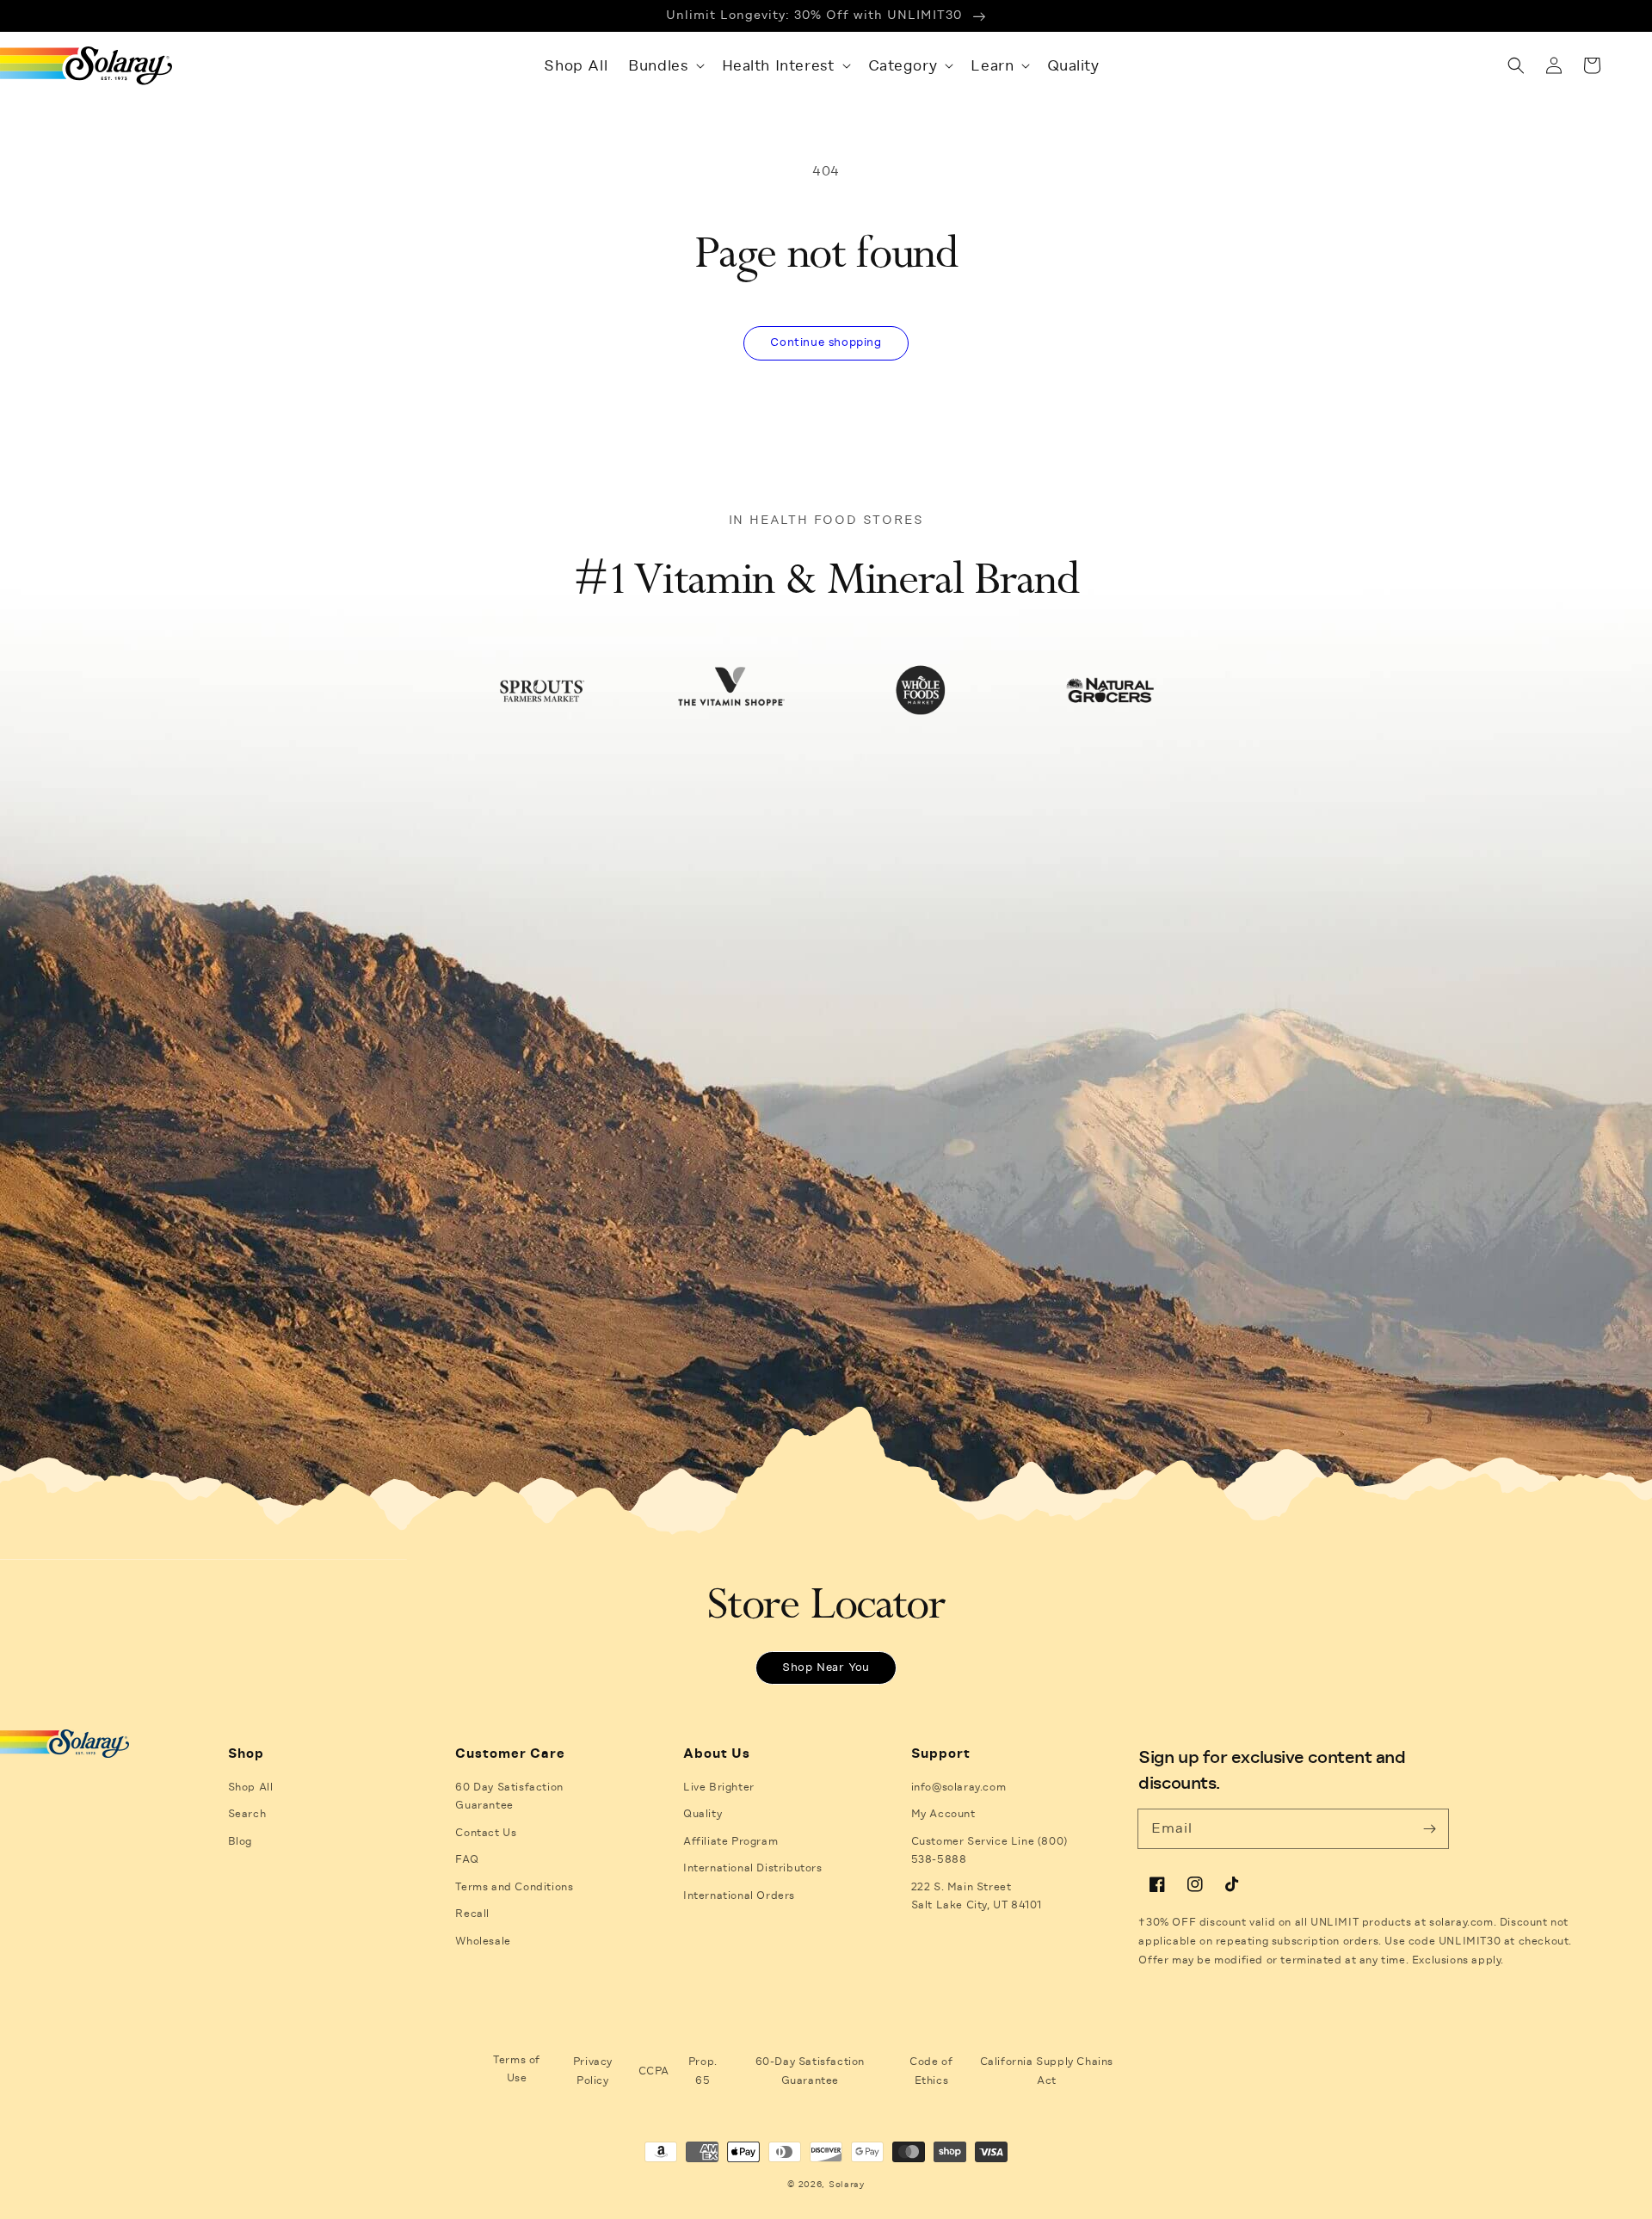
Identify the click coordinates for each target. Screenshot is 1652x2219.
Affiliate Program (730, 1841)
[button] (664, 65)
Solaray (847, 2184)
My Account (943, 1814)
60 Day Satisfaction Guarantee (509, 1797)
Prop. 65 (703, 2071)
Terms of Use (517, 2069)
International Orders (739, 1895)
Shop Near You (826, 1667)
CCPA (654, 2071)
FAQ (467, 1859)
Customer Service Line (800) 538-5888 (989, 1851)
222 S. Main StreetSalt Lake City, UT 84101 (977, 1896)
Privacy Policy (593, 2071)
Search (247, 1814)
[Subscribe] (1429, 1828)
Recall (472, 1914)
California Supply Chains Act (1047, 2071)
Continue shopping (826, 342)
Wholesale (483, 1941)
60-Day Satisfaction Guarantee (810, 2071)
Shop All (251, 1787)
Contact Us (486, 1833)
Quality (703, 1814)
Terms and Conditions (514, 1887)
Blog (240, 1841)
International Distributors (753, 1868)
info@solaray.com (959, 1787)
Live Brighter (719, 1787)
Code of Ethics (931, 2071)
